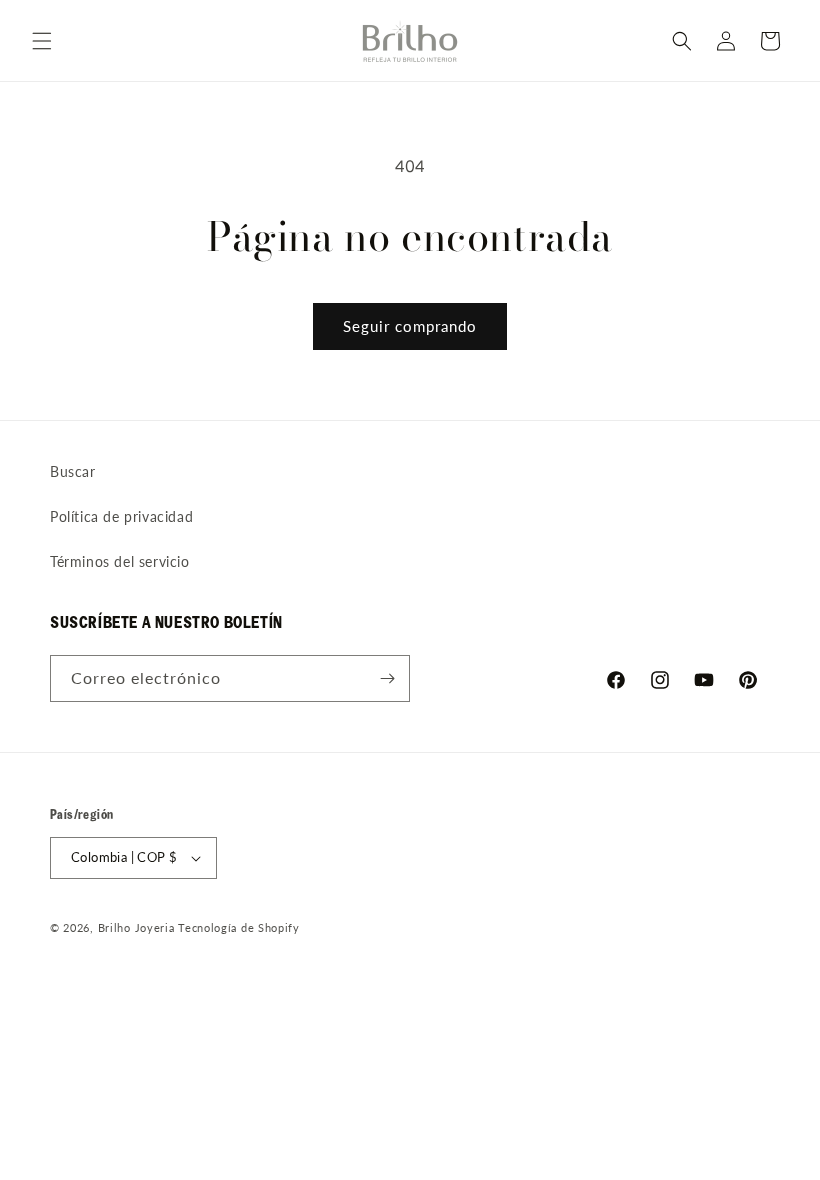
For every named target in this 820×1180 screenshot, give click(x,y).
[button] (42, 41)
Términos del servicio (120, 561)
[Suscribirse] (387, 678)
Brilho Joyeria (136, 927)
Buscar (73, 471)
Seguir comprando (410, 326)
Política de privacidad (121, 516)
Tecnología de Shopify (239, 927)
